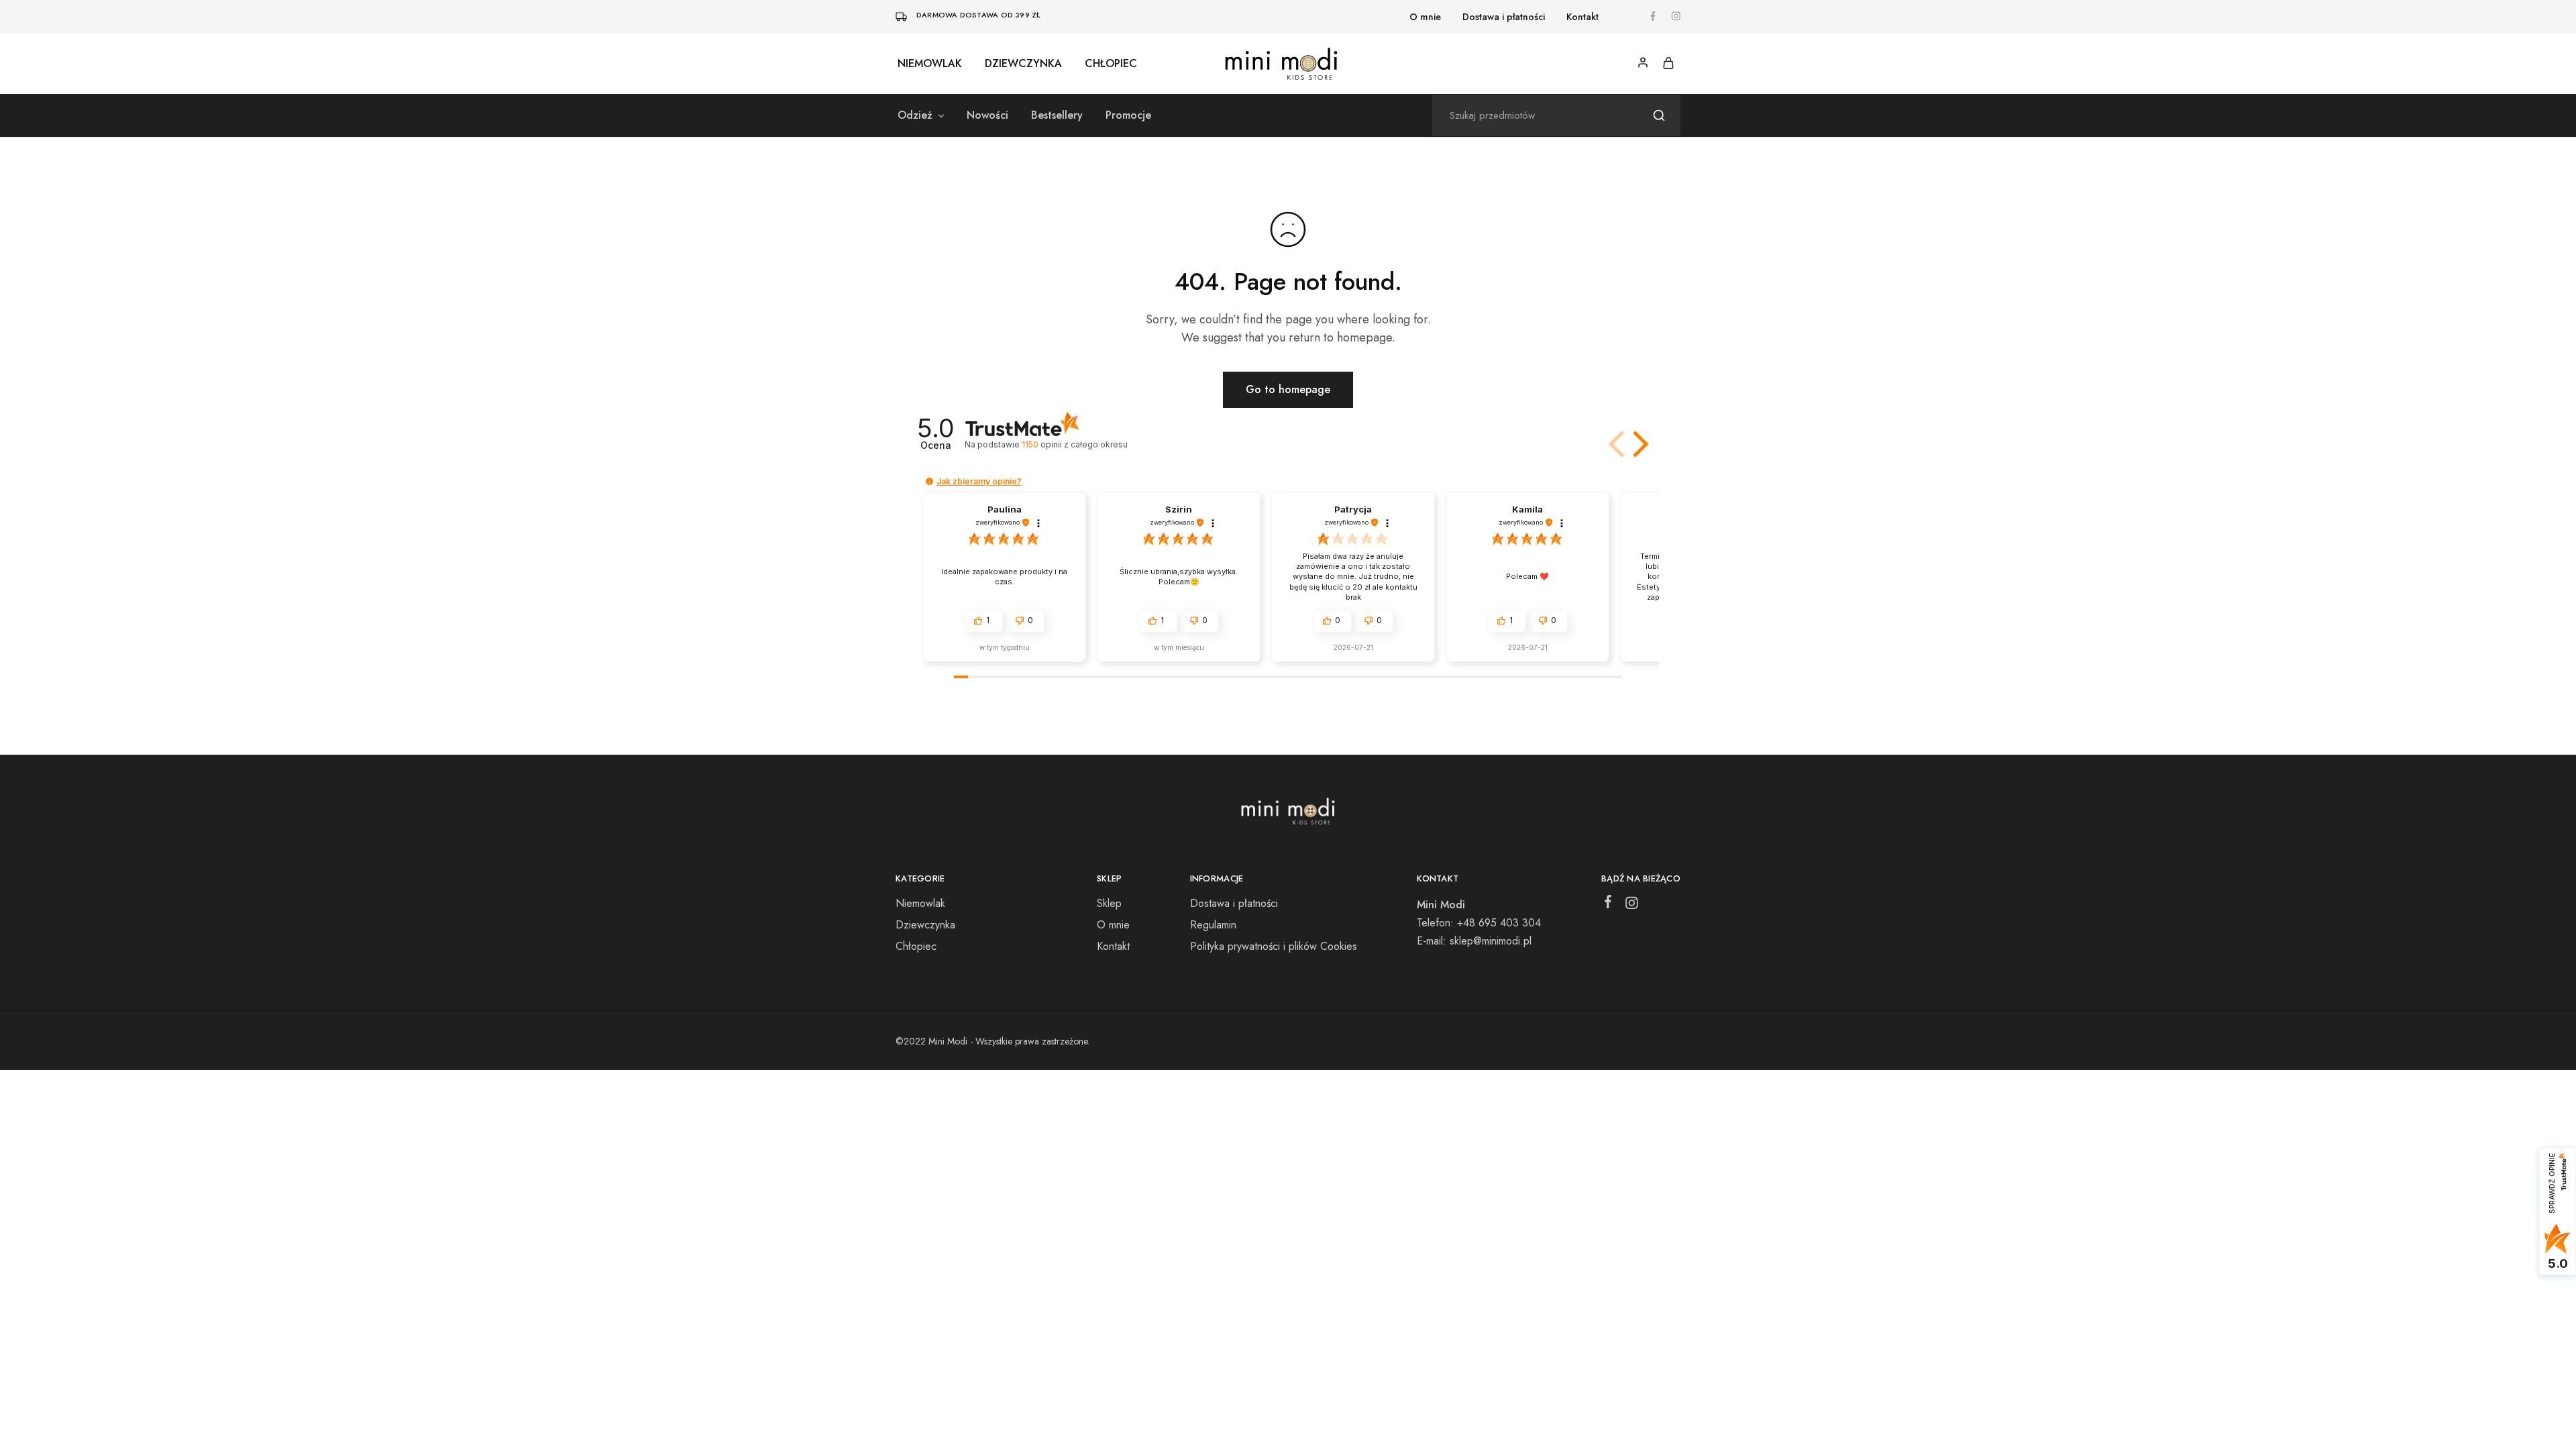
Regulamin (1213, 925)
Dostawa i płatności (1504, 17)
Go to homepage (1288, 389)
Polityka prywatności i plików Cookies (1274, 946)
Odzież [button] (915, 115)
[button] (1638, 444)
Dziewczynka (1023, 64)
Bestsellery (1057, 115)
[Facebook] (1608, 904)
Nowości (987, 115)
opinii (1074, 444)
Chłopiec (1111, 64)
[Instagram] (1632, 906)
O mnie (1425, 17)
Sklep (1109, 903)
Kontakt (1582, 17)
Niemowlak (930, 64)
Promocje (1128, 115)
